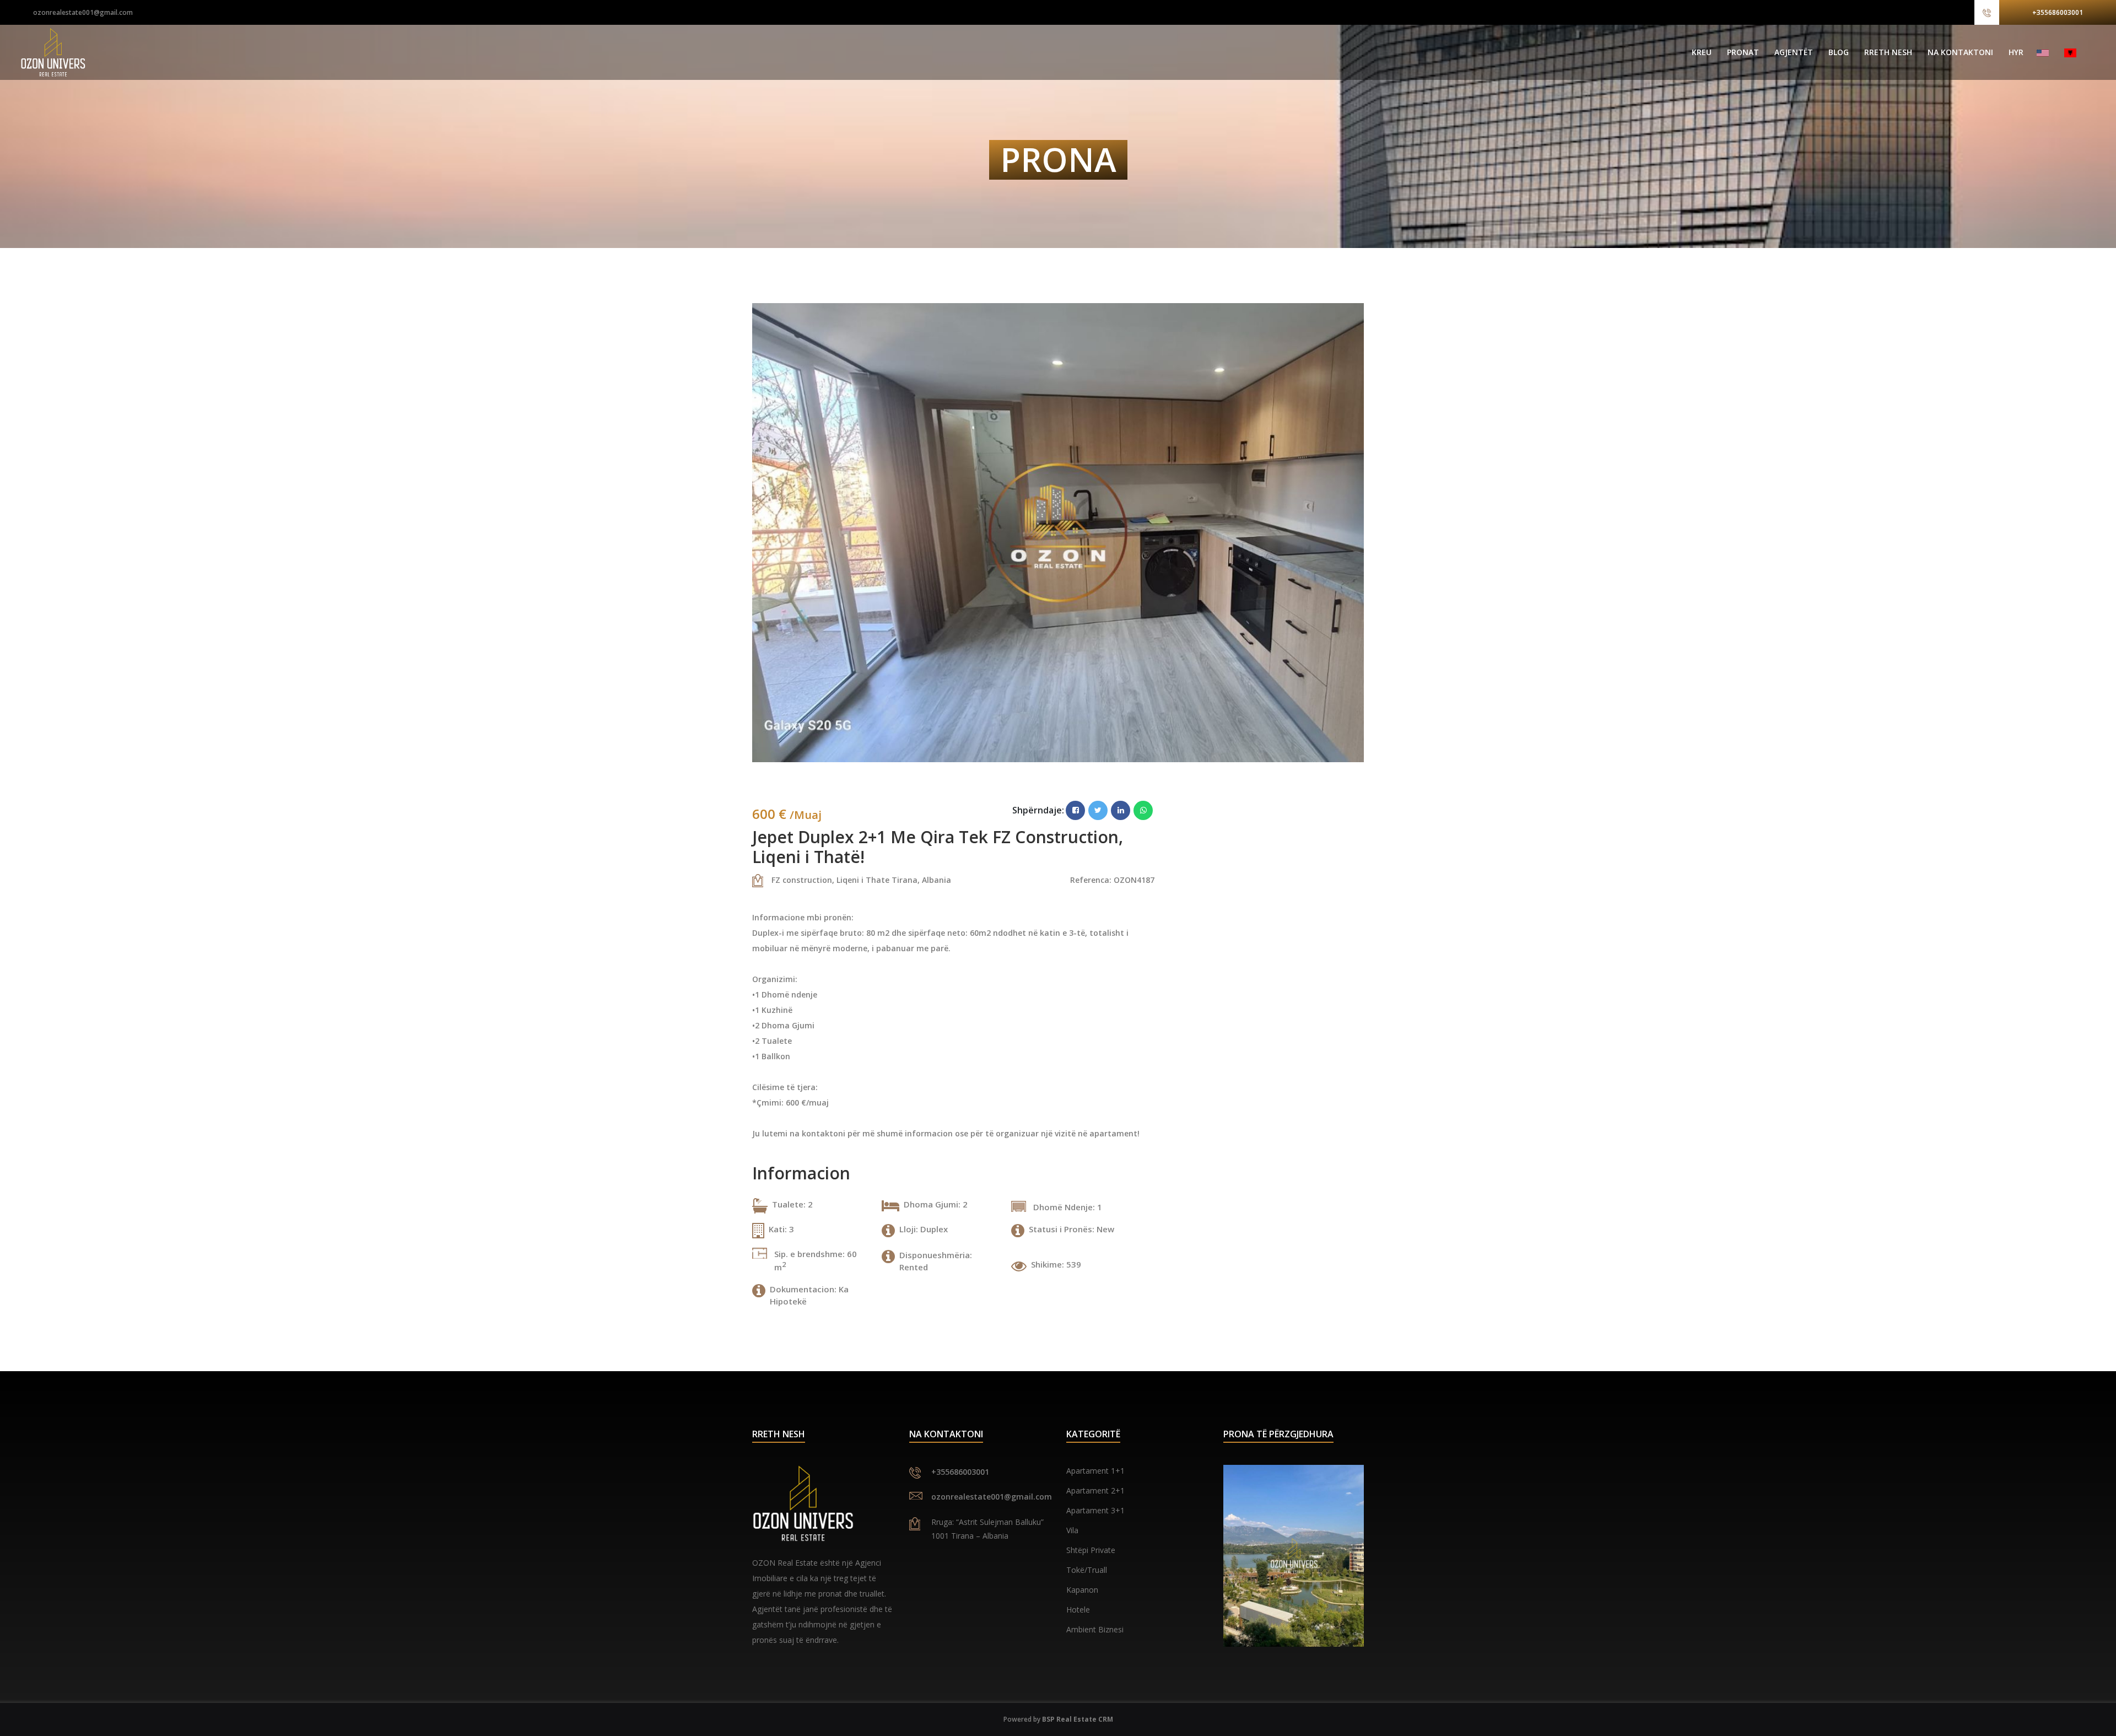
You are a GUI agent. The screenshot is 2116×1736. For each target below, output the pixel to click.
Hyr (2016, 52)
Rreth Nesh (1888, 52)
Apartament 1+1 (1095, 1471)
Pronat (1743, 52)
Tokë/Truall (1087, 1570)
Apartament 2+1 (1095, 1490)
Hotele (1078, 1610)
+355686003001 (2058, 12)
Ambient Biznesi (1095, 1629)
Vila (1072, 1530)
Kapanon (1082, 1590)
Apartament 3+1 (1095, 1510)
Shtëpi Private (1091, 1550)
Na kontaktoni (1960, 52)
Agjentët (1794, 52)
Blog (1839, 52)
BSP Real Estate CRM (1078, 1719)
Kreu (1702, 52)
